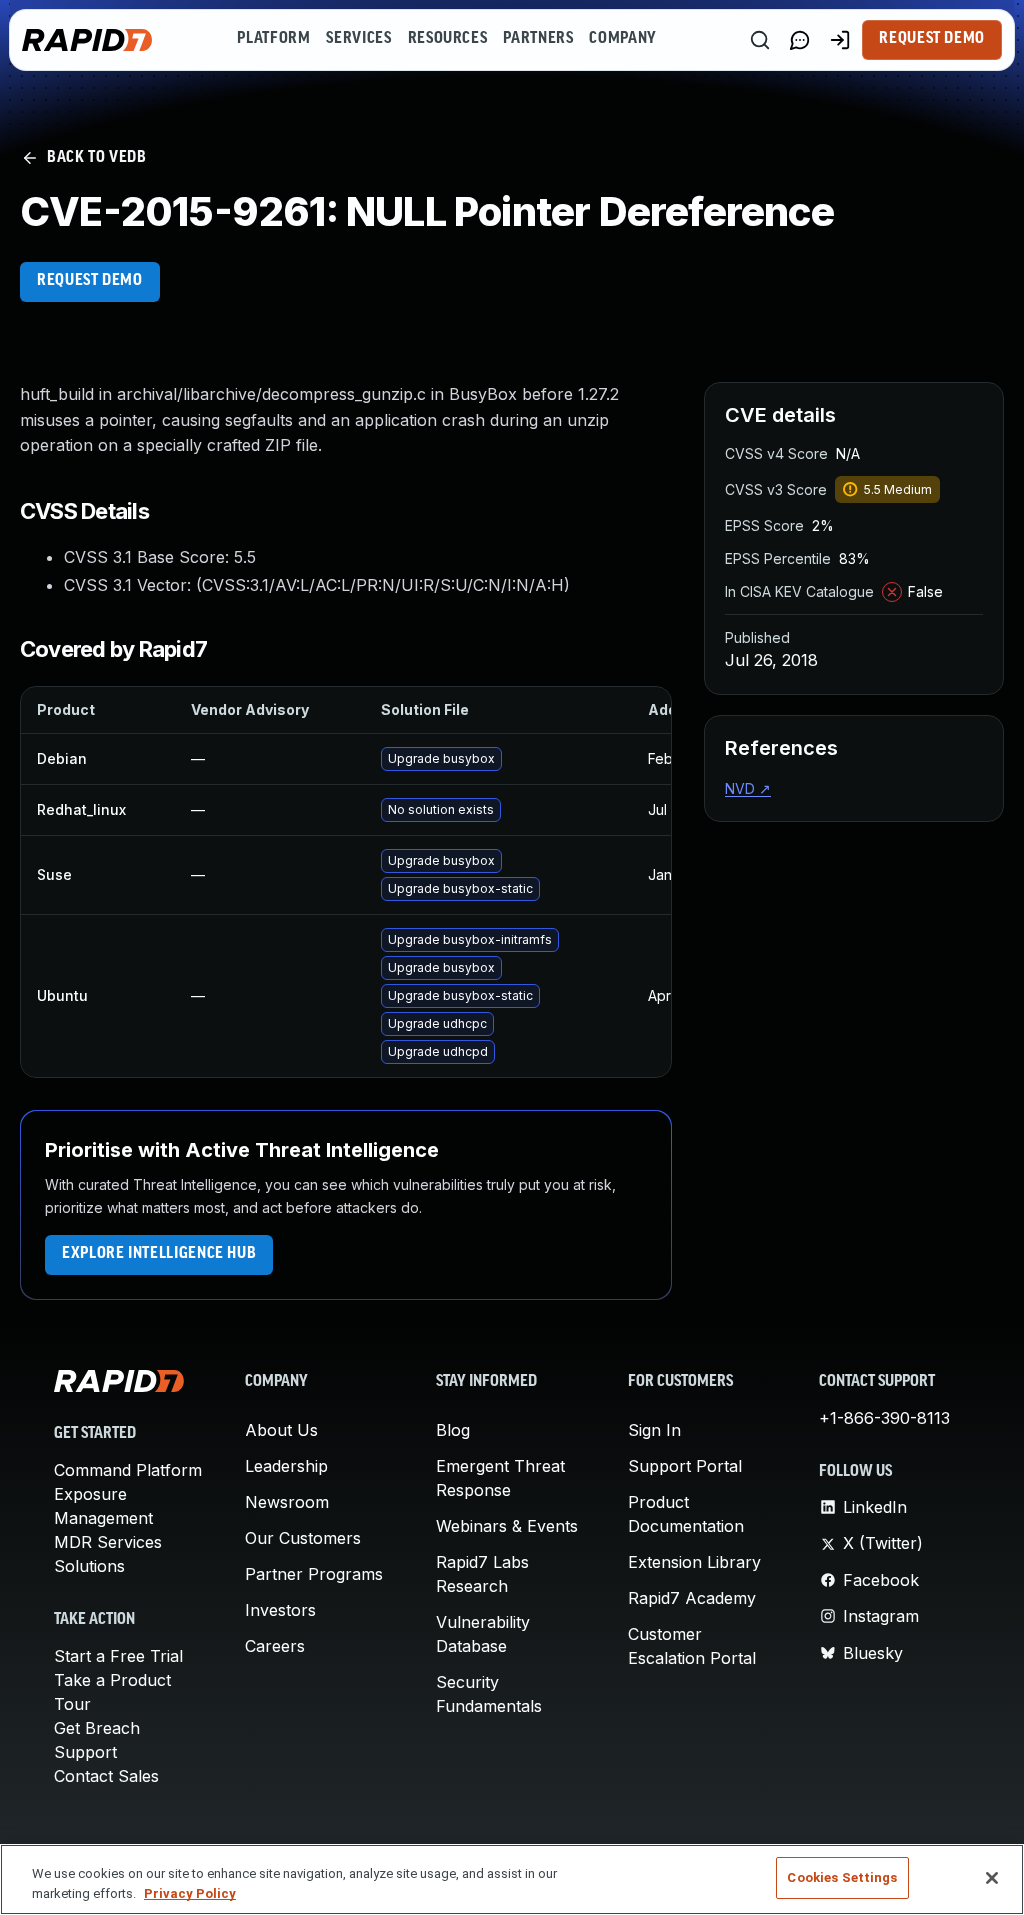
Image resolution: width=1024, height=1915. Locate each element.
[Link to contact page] (800, 40)
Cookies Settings (842, 1877)
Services (358, 39)
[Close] (992, 1878)
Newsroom (287, 1502)
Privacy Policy (190, 1893)
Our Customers (303, 1538)
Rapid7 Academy (692, 1598)
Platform (273, 39)
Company (622, 39)
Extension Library (694, 1562)
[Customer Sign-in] (840, 40)
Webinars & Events (507, 1526)
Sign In (654, 1430)
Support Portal (685, 1466)
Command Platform (128, 1470)
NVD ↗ (748, 788)
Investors (280, 1610)
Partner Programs (314, 1574)
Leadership (286, 1466)
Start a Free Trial (118, 1656)
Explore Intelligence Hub (159, 1254)
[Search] (760, 40)
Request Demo (932, 39)
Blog (453, 1430)
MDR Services (108, 1542)
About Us (281, 1430)
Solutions (89, 1566)
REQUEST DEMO (90, 281)
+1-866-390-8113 (884, 1418)
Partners (538, 39)
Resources (448, 39)
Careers (275, 1646)
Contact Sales (106, 1776)
